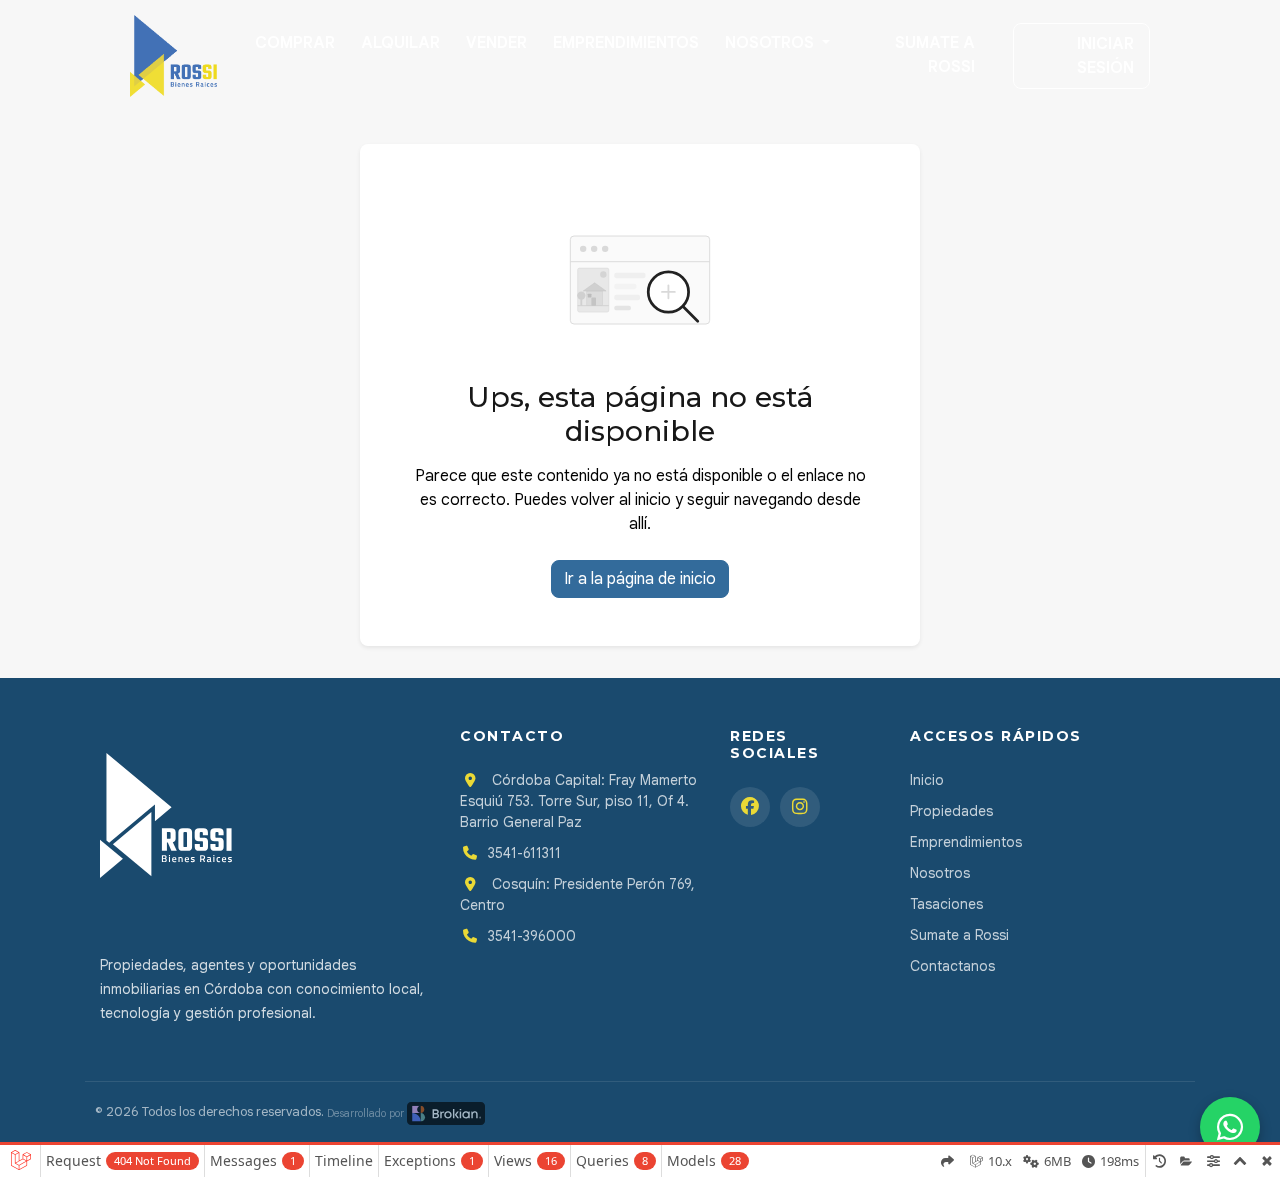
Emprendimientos (626, 43)
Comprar (295, 43)
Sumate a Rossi (935, 55)
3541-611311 (524, 853)
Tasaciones (946, 904)
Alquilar (400, 43)
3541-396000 (532, 936)
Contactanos (952, 966)
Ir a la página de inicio (640, 579)
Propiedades (951, 811)
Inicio (927, 780)
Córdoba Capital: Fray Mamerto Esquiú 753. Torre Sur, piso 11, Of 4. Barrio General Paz (578, 801)
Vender (496, 43)
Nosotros (771, 43)
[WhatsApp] (1230, 1127)
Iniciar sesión (1105, 56)
